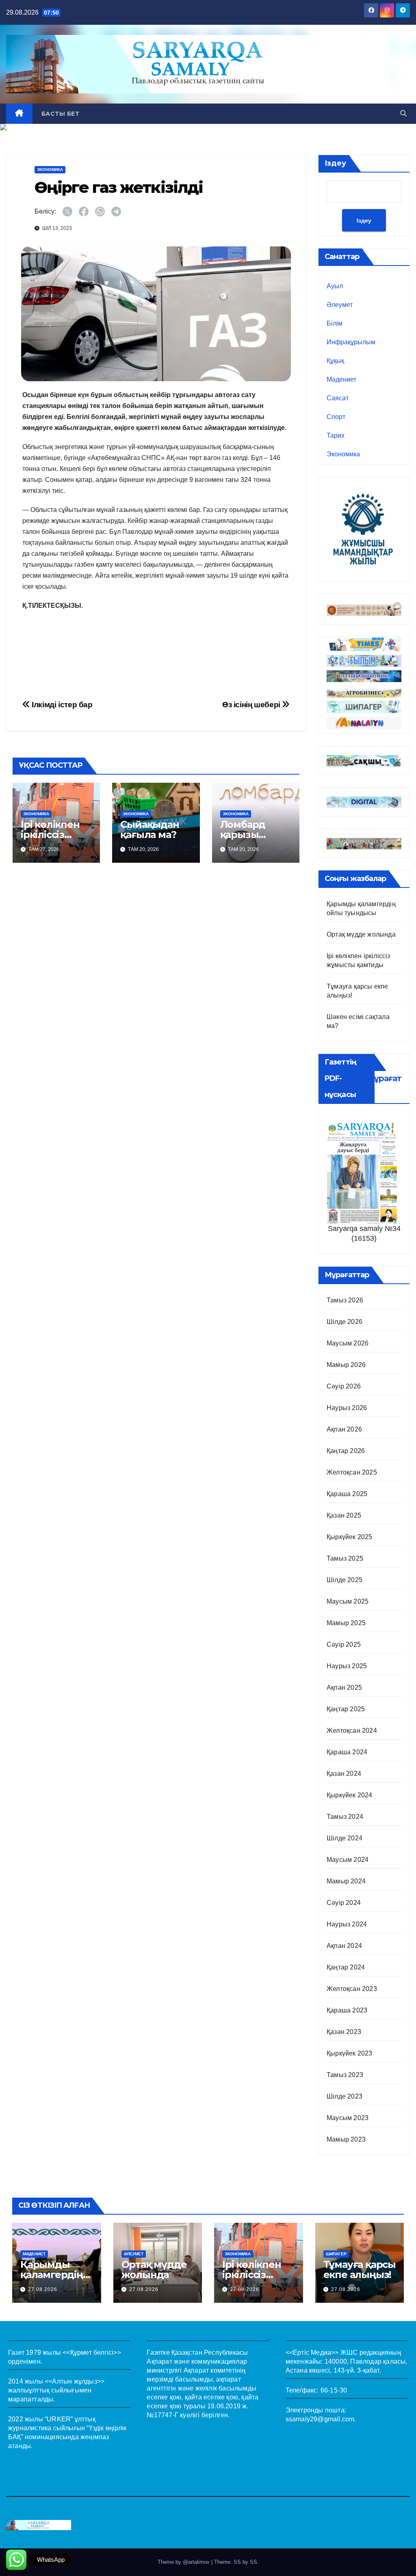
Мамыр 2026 (346, 1365)
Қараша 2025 (347, 1494)
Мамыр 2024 (346, 1881)
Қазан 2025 (344, 1515)
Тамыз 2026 (345, 1300)
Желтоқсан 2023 (352, 1989)
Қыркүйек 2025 (350, 1537)
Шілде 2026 (344, 1322)
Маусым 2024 (348, 1860)
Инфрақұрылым (351, 342)
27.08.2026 (43, 2289)
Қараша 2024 (347, 1752)
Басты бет (61, 114)
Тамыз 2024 (345, 1817)
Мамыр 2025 (346, 1623)
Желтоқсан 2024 (352, 1731)
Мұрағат (384, 1078)
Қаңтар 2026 (346, 1451)
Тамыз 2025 (345, 1558)
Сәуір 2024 (344, 1903)
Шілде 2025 (344, 1580)
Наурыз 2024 (347, 1924)
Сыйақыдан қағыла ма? (149, 829)
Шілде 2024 (344, 1838)
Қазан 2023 (344, 2032)
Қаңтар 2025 (346, 1709)
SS (253, 2562)
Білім (335, 323)
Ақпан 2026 (344, 1429)
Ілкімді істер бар (61, 705)
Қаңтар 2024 (346, 1967)
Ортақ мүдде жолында (361, 934)
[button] (403, 113)
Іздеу (335, 163)
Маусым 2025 (348, 1601)
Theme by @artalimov (184, 2562)
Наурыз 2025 (347, 1666)
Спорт (336, 417)
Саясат (338, 398)
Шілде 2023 (344, 2096)
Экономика (50, 170)
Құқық (335, 361)
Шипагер (336, 2254)
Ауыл (335, 286)
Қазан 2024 (344, 1774)
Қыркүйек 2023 (350, 2053)
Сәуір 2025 (344, 1644)
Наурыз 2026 (347, 1408)
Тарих (336, 435)
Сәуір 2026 (344, 1386)
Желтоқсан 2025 (352, 1472)
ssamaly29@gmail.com (320, 2419)
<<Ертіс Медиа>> (312, 2353)
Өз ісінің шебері (252, 705)
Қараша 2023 (347, 2010)
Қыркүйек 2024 (350, 1795)
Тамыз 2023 (345, 2075)
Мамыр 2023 (346, 2139)
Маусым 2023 (348, 2118)
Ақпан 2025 (344, 1687)
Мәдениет (341, 379)
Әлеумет (340, 305)
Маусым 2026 (348, 1343)
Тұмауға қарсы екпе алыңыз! (360, 2269)
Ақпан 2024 (344, 1946)
